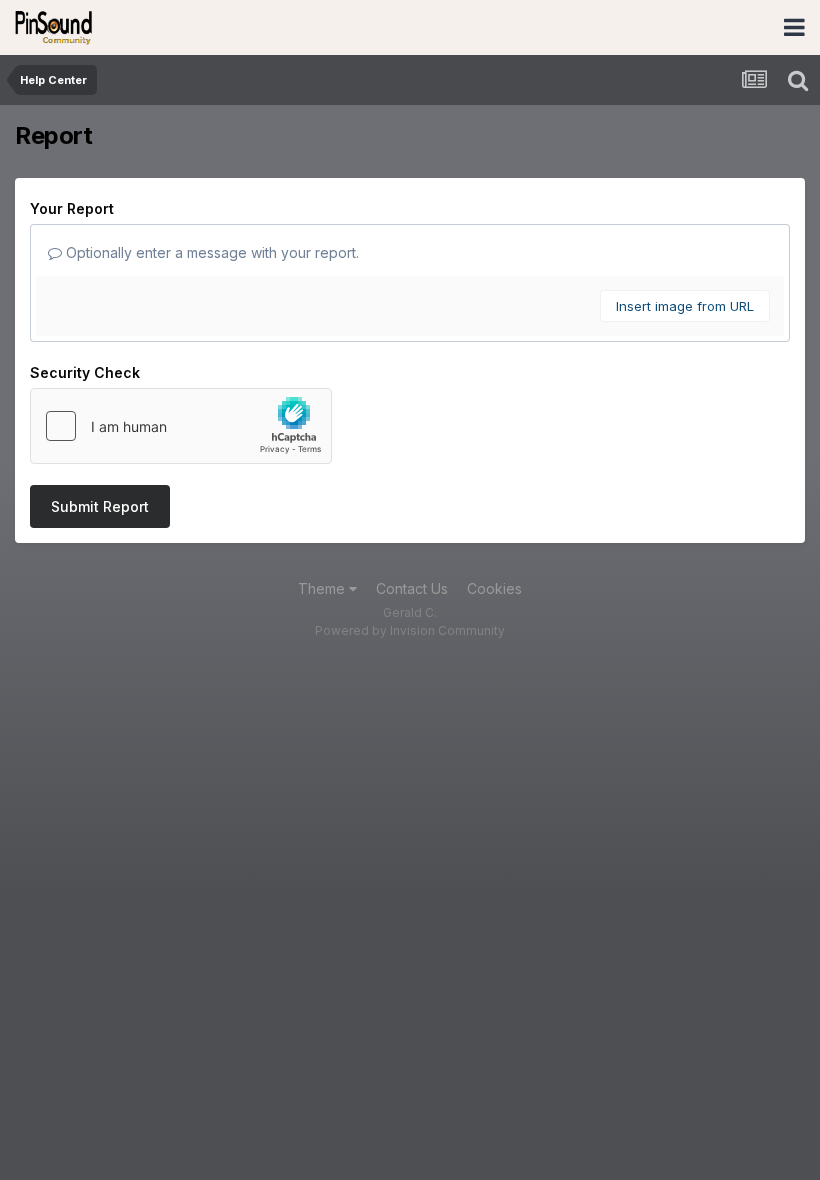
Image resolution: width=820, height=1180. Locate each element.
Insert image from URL (685, 306)
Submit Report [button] (100, 506)
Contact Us (412, 588)
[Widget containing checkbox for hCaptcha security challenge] (181, 426)
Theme (323, 588)
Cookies (494, 588)
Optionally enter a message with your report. (210, 252)
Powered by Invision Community (410, 630)
